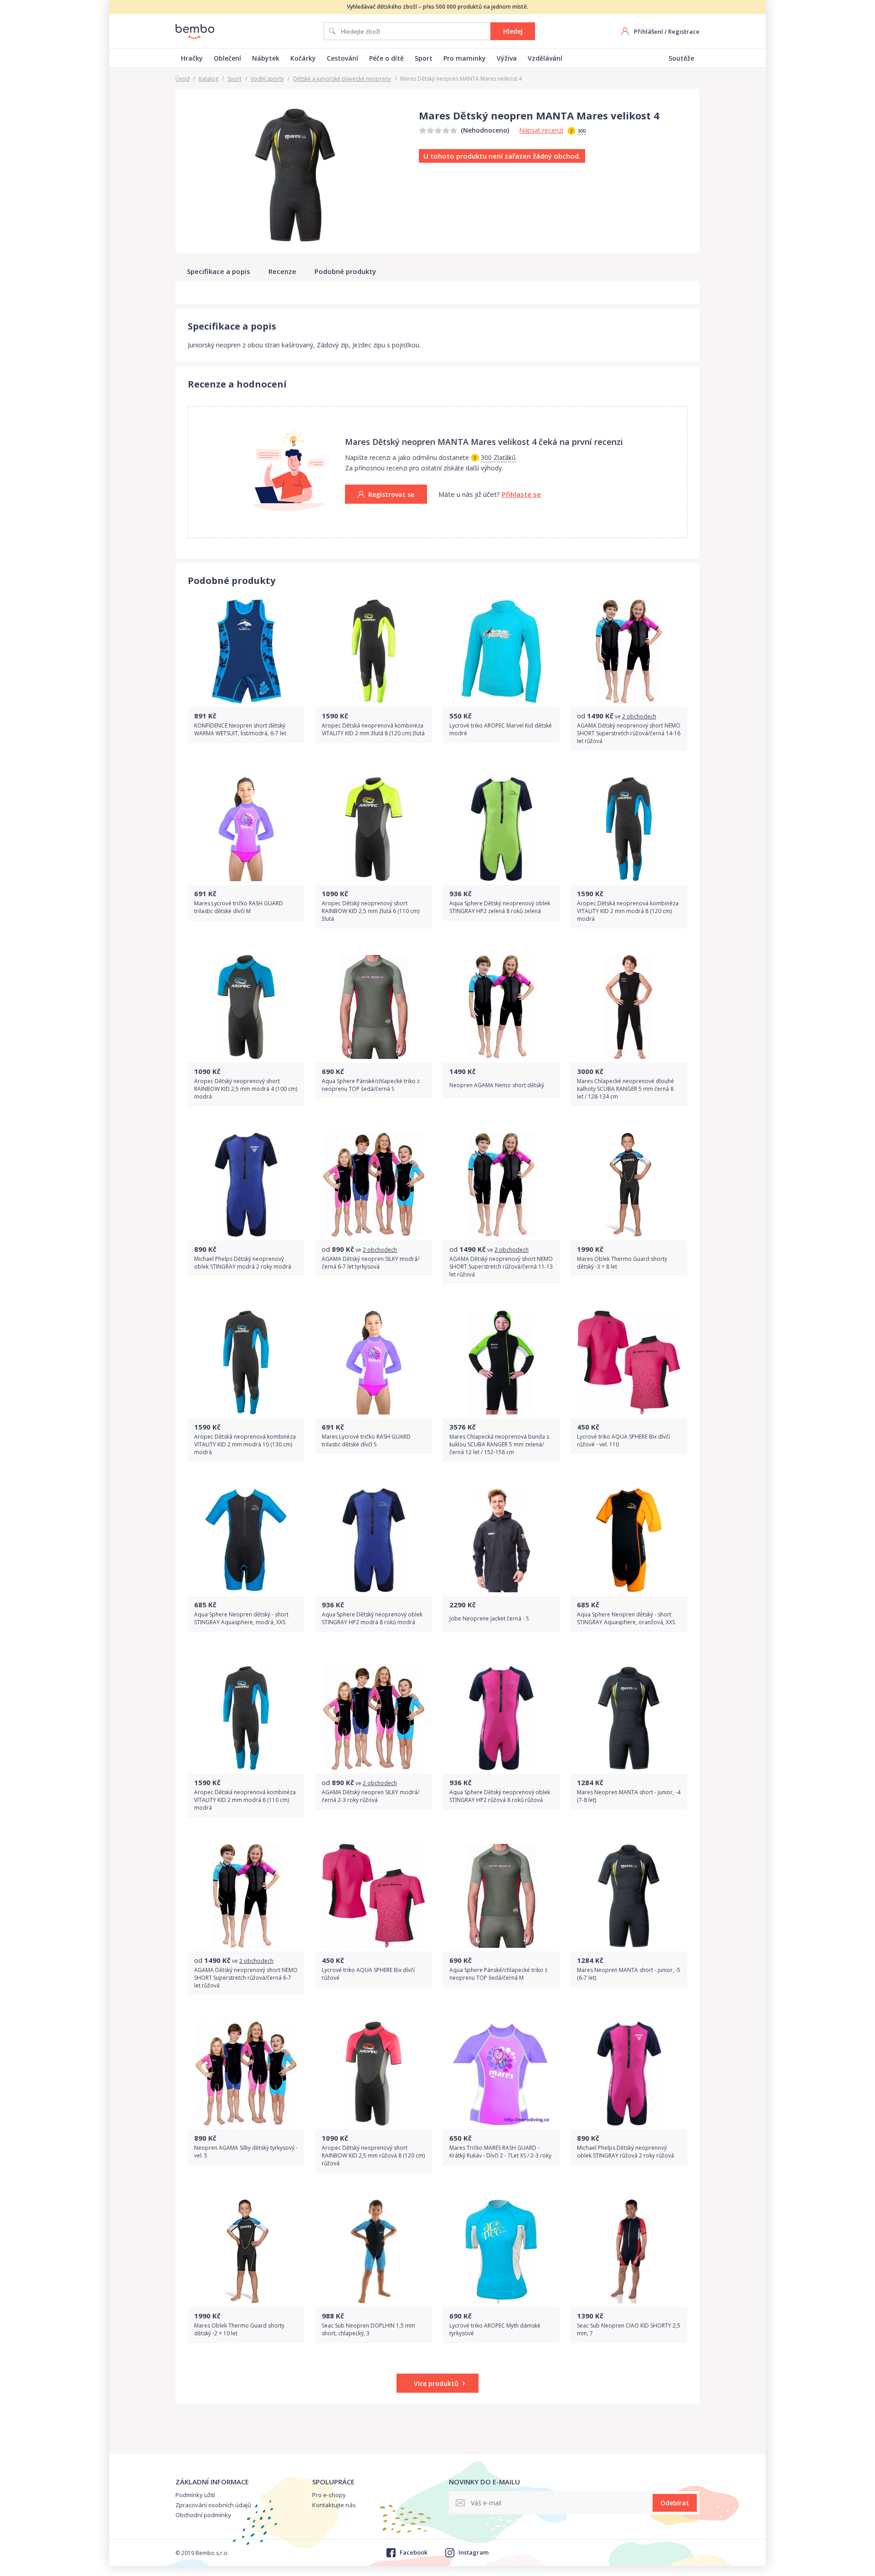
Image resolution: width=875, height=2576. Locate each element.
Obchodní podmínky (203, 2515)
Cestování (342, 58)
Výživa (507, 58)
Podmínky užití (195, 2495)
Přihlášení (649, 31)
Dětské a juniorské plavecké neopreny (342, 79)
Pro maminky (465, 58)
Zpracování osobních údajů (213, 2505)
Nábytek (266, 58)
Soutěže (681, 58)
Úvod (183, 79)
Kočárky (303, 58)
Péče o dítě (386, 58)
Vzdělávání (545, 58)
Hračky (192, 58)
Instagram (474, 2552)
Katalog (208, 79)
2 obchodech (639, 716)
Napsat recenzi (541, 130)
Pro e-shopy (329, 2495)
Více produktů (436, 2383)
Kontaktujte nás (334, 2505)
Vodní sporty (267, 79)
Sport (424, 58)
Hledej (513, 31)
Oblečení (227, 58)
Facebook (413, 2552)
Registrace (684, 31)
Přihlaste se (521, 494)
